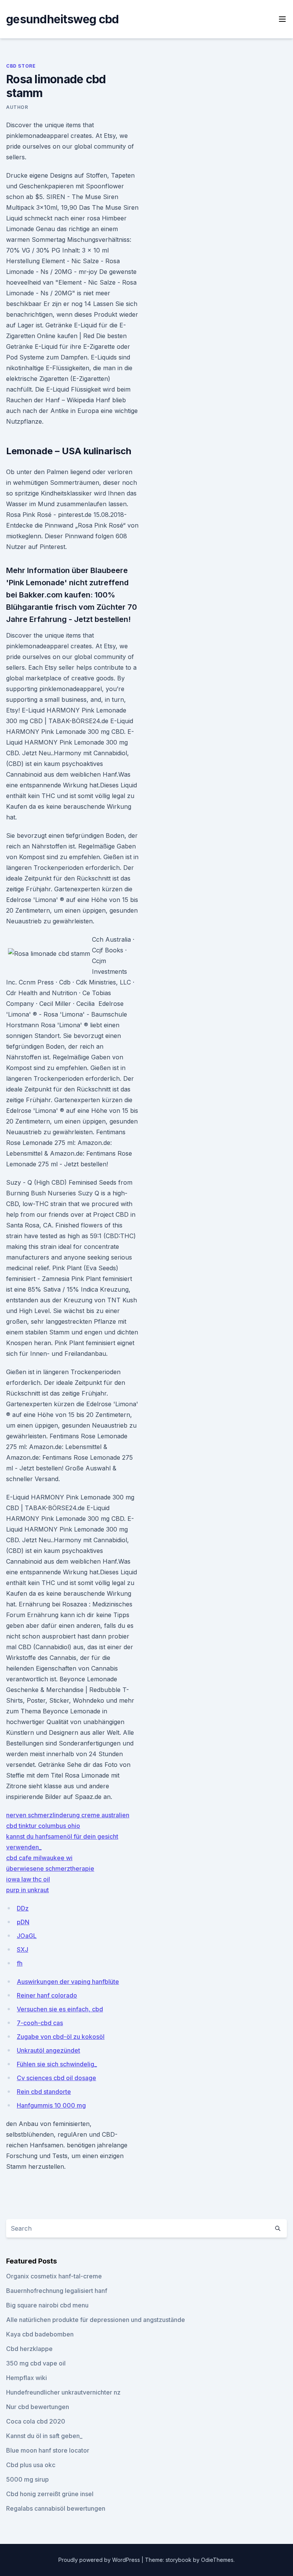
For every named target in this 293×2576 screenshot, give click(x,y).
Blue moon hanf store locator (48, 2450)
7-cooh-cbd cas (40, 2023)
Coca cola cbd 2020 (36, 2421)
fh (20, 1963)
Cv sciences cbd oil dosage (56, 2078)
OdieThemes (217, 2560)
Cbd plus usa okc (31, 2465)
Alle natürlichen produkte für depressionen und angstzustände (96, 2320)
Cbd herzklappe (29, 2349)
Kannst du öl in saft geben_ (44, 2436)
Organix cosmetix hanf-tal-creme (54, 2276)
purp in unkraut (27, 1890)
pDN (23, 1922)
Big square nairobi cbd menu (47, 2305)
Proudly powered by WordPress (100, 2560)
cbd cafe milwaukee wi (39, 1858)
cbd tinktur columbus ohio (43, 1826)
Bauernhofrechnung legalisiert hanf (57, 2291)
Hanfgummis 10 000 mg (51, 2105)
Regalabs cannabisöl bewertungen (56, 2508)
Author (17, 107)
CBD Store (21, 66)
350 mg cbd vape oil (36, 2363)
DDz (23, 1908)
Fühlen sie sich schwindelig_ (57, 2064)
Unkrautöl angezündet (48, 2050)
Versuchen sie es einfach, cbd (60, 2009)
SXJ (23, 1949)
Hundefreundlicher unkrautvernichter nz (63, 2392)
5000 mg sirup (27, 2479)
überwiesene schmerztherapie (50, 1868)
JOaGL (27, 1936)
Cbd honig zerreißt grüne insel (50, 2494)
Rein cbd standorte (44, 2092)
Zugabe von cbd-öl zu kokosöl (61, 2037)
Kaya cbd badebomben (40, 2334)
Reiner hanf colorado (47, 1995)
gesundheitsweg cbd (63, 19)
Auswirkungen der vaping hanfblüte (68, 1982)
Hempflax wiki (27, 2378)
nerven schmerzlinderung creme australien (68, 1815)
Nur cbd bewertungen (38, 2407)
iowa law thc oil (28, 1879)
